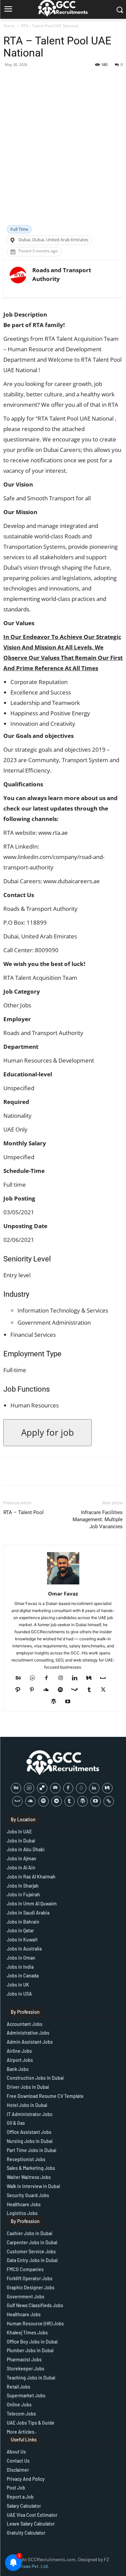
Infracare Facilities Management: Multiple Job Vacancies (98, 1519)
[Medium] (91, 1678)
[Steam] (77, 1690)
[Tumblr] (92, 1690)
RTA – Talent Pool (24, 1512)
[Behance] (21, 1678)
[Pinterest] (34, 1690)
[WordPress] (56, 1702)
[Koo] (81, 1788)
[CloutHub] (35, 1678)
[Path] (20, 1690)
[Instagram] (63, 1678)
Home (9, 26)
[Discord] (55, 1788)
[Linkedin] (77, 1678)
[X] (106, 1690)
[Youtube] (70, 1702)
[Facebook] (49, 1678)
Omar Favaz (63, 1594)
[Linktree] (109, 1801)
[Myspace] (105, 1678)
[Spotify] (63, 1690)
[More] (80, 80)
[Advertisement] (63, 159)
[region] (63, 2518)
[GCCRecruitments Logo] (63, 1763)
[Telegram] (57, 1801)
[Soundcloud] (49, 1690)
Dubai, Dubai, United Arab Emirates (53, 240)
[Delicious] (42, 1788)
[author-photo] (63, 1584)
